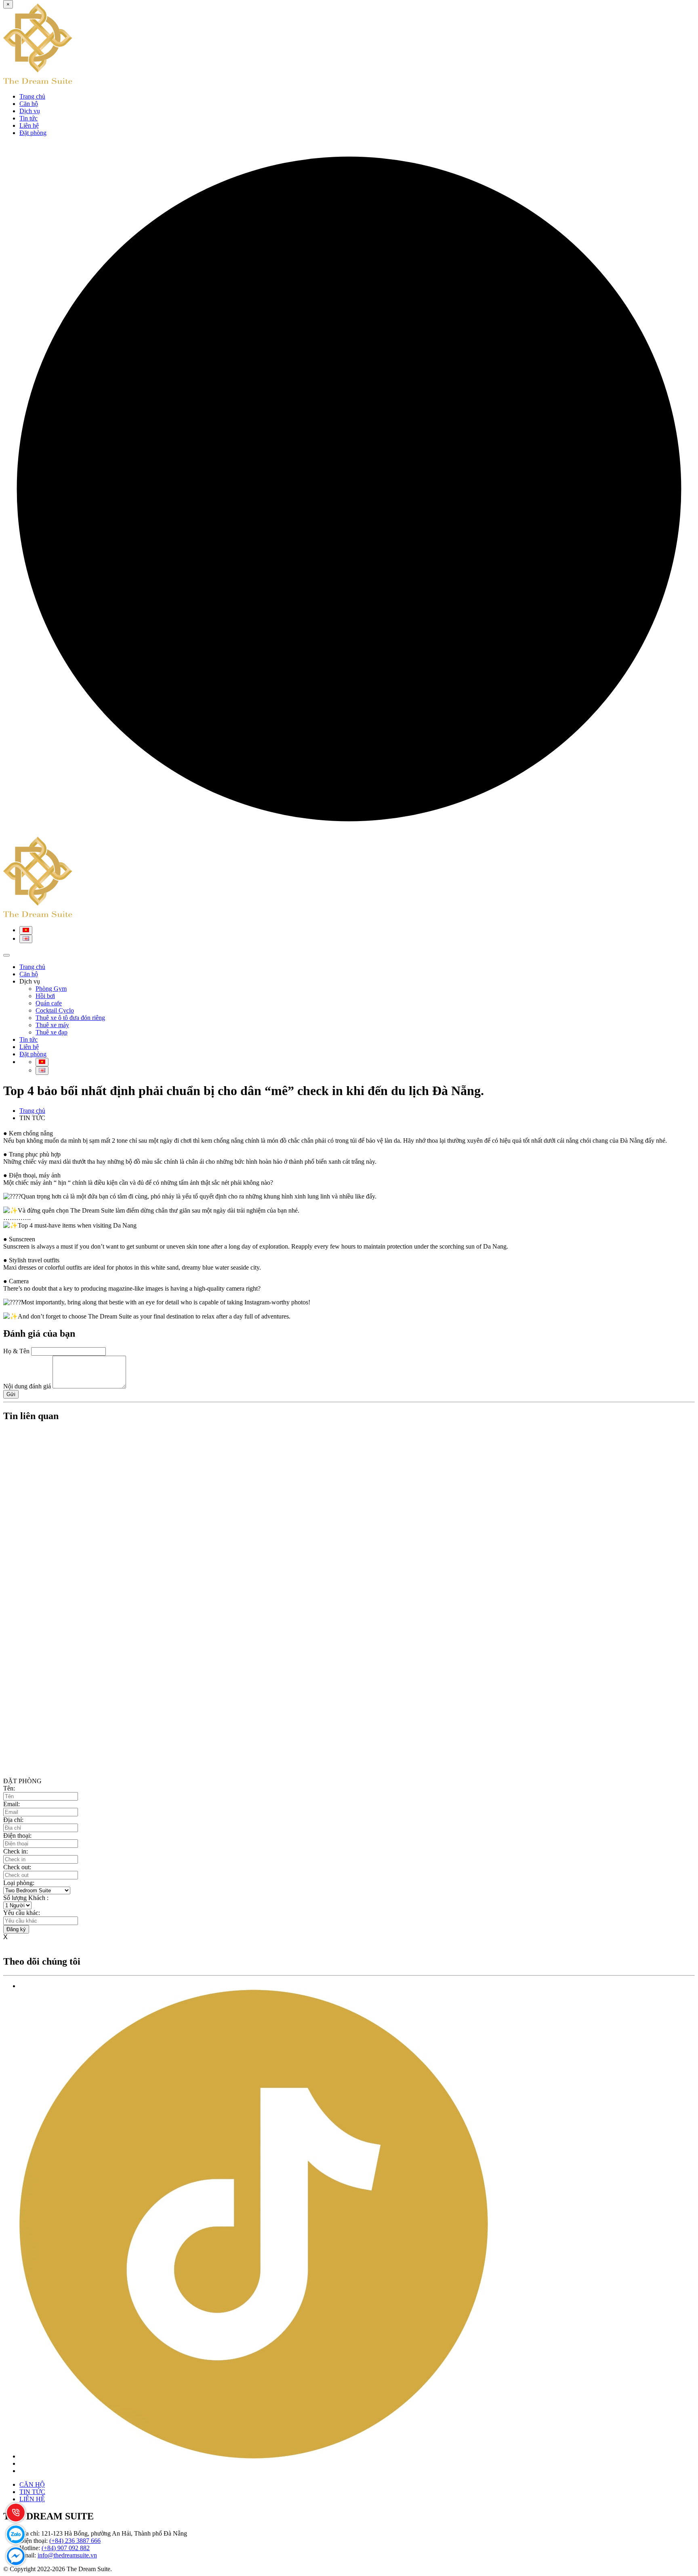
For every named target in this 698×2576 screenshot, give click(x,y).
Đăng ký (16, 1929)
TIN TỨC (32, 2492)
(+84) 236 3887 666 (75, 2541)
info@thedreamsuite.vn (67, 2555)
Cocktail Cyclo (55, 1010)
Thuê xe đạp (52, 1032)
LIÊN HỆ (32, 2499)
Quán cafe (49, 1003)
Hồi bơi (45, 996)
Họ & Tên (16, 1351)
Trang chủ (32, 96)
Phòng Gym (51, 989)
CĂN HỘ (32, 2484)
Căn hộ (29, 104)
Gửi (11, 1394)
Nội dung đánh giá (27, 1386)
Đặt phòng (33, 133)
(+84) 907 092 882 (66, 2548)
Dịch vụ (30, 111)
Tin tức (28, 118)
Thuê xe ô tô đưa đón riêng (70, 1018)
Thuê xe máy (52, 1025)
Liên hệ (29, 125)
